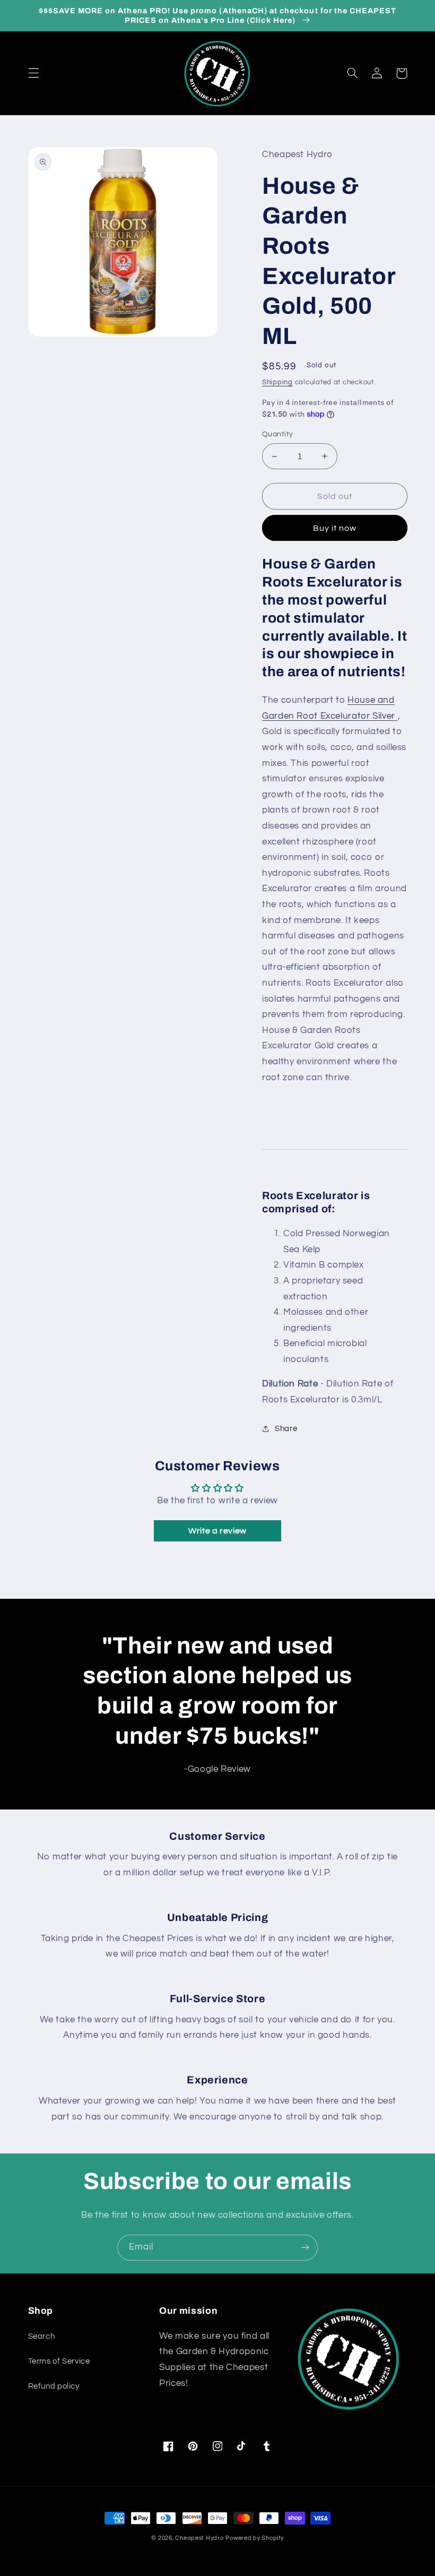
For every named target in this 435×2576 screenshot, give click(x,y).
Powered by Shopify (254, 2538)
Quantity (277, 434)
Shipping (277, 382)
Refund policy (54, 2386)
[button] (33, 73)
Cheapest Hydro (199, 2538)
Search (42, 2336)
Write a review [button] (217, 1531)
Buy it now (335, 528)
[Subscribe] (305, 2248)
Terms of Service (59, 2361)
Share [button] (286, 1429)
